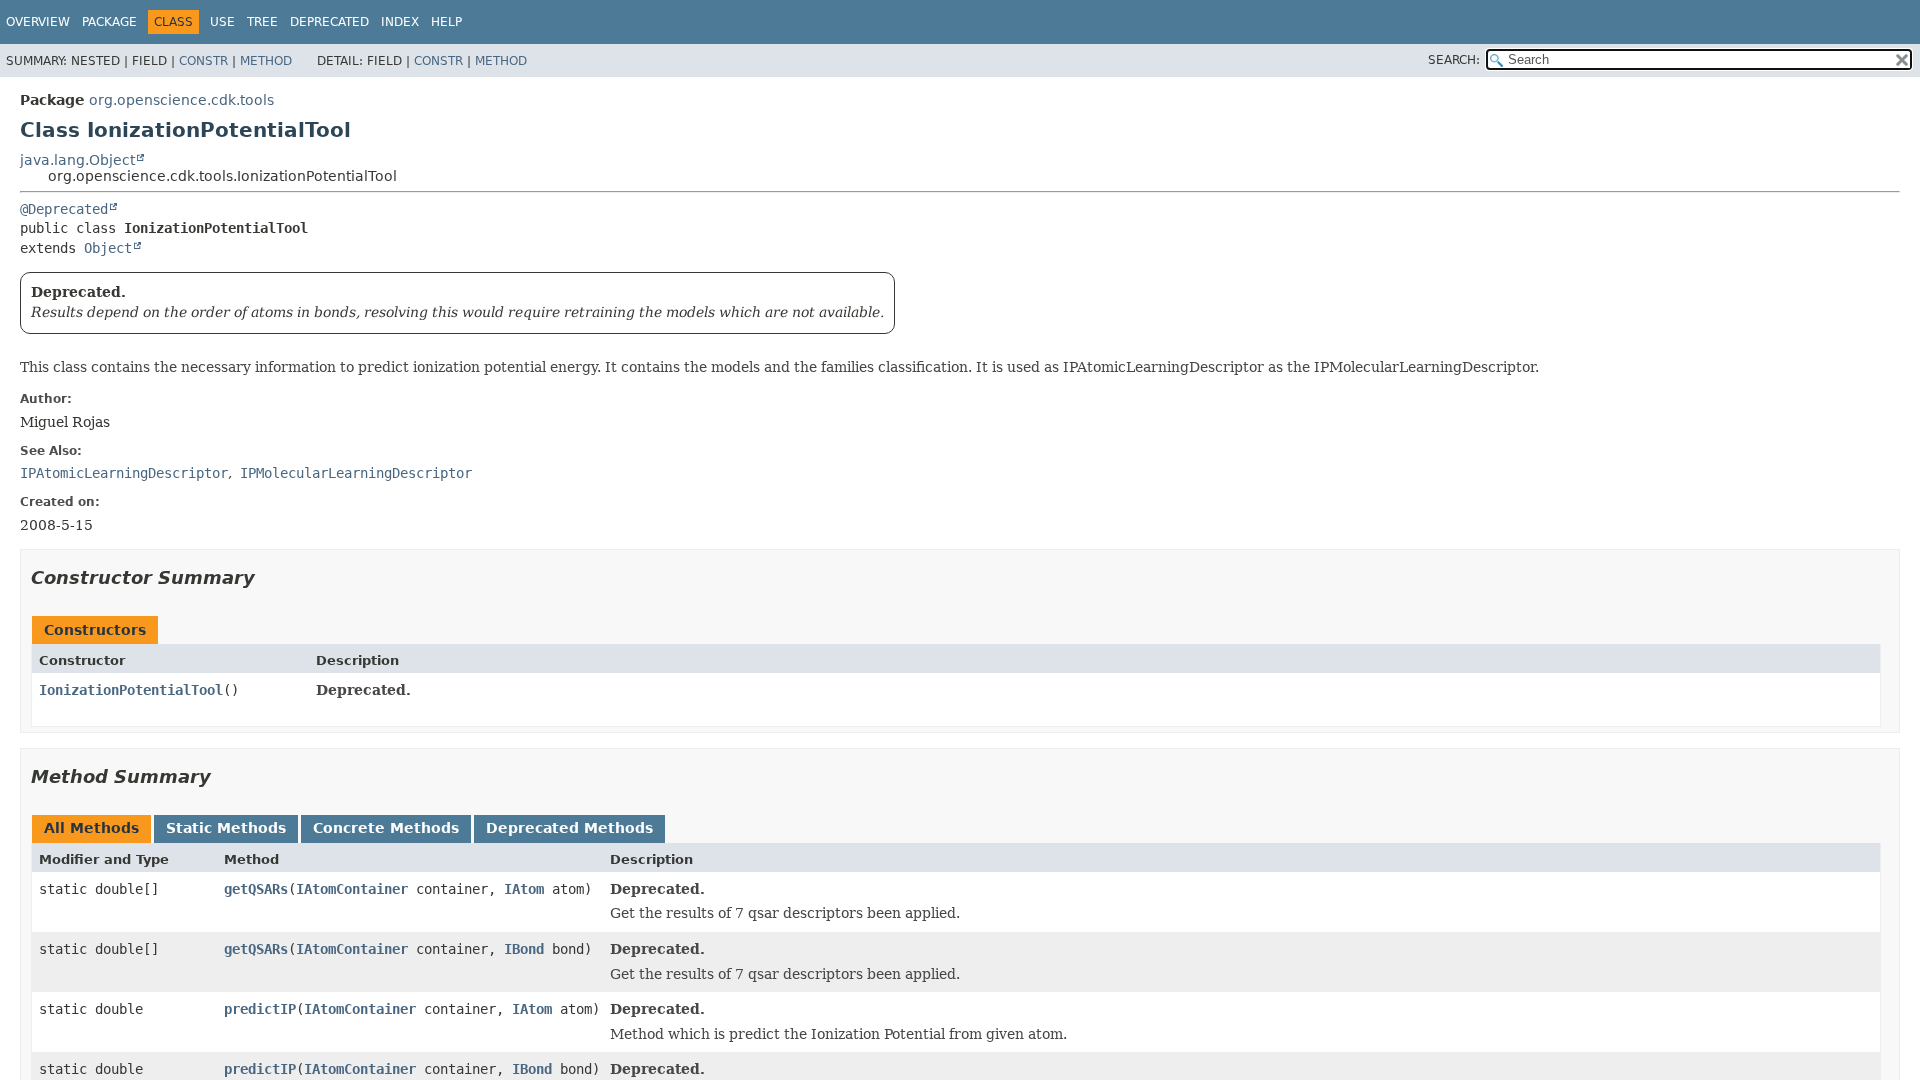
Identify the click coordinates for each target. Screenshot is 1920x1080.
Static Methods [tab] (226, 828)
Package (109, 22)
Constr (203, 61)
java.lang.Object (77, 160)
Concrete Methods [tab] (386, 828)
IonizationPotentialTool (131, 690)
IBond (524, 949)
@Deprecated (64, 209)
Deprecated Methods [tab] (569, 828)
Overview (38, 22)
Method (266, 61)
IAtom (524, 889)
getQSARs (256, 889)
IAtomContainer (352, 889)
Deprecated (329, 22)
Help (446, 22)
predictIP (260, 1009)
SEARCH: (1454, 60)
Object (108, 248)
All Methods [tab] (91, 828)
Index (400, 22)
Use (222, 22)
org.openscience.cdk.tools (181, 100)
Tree (262, 22)
